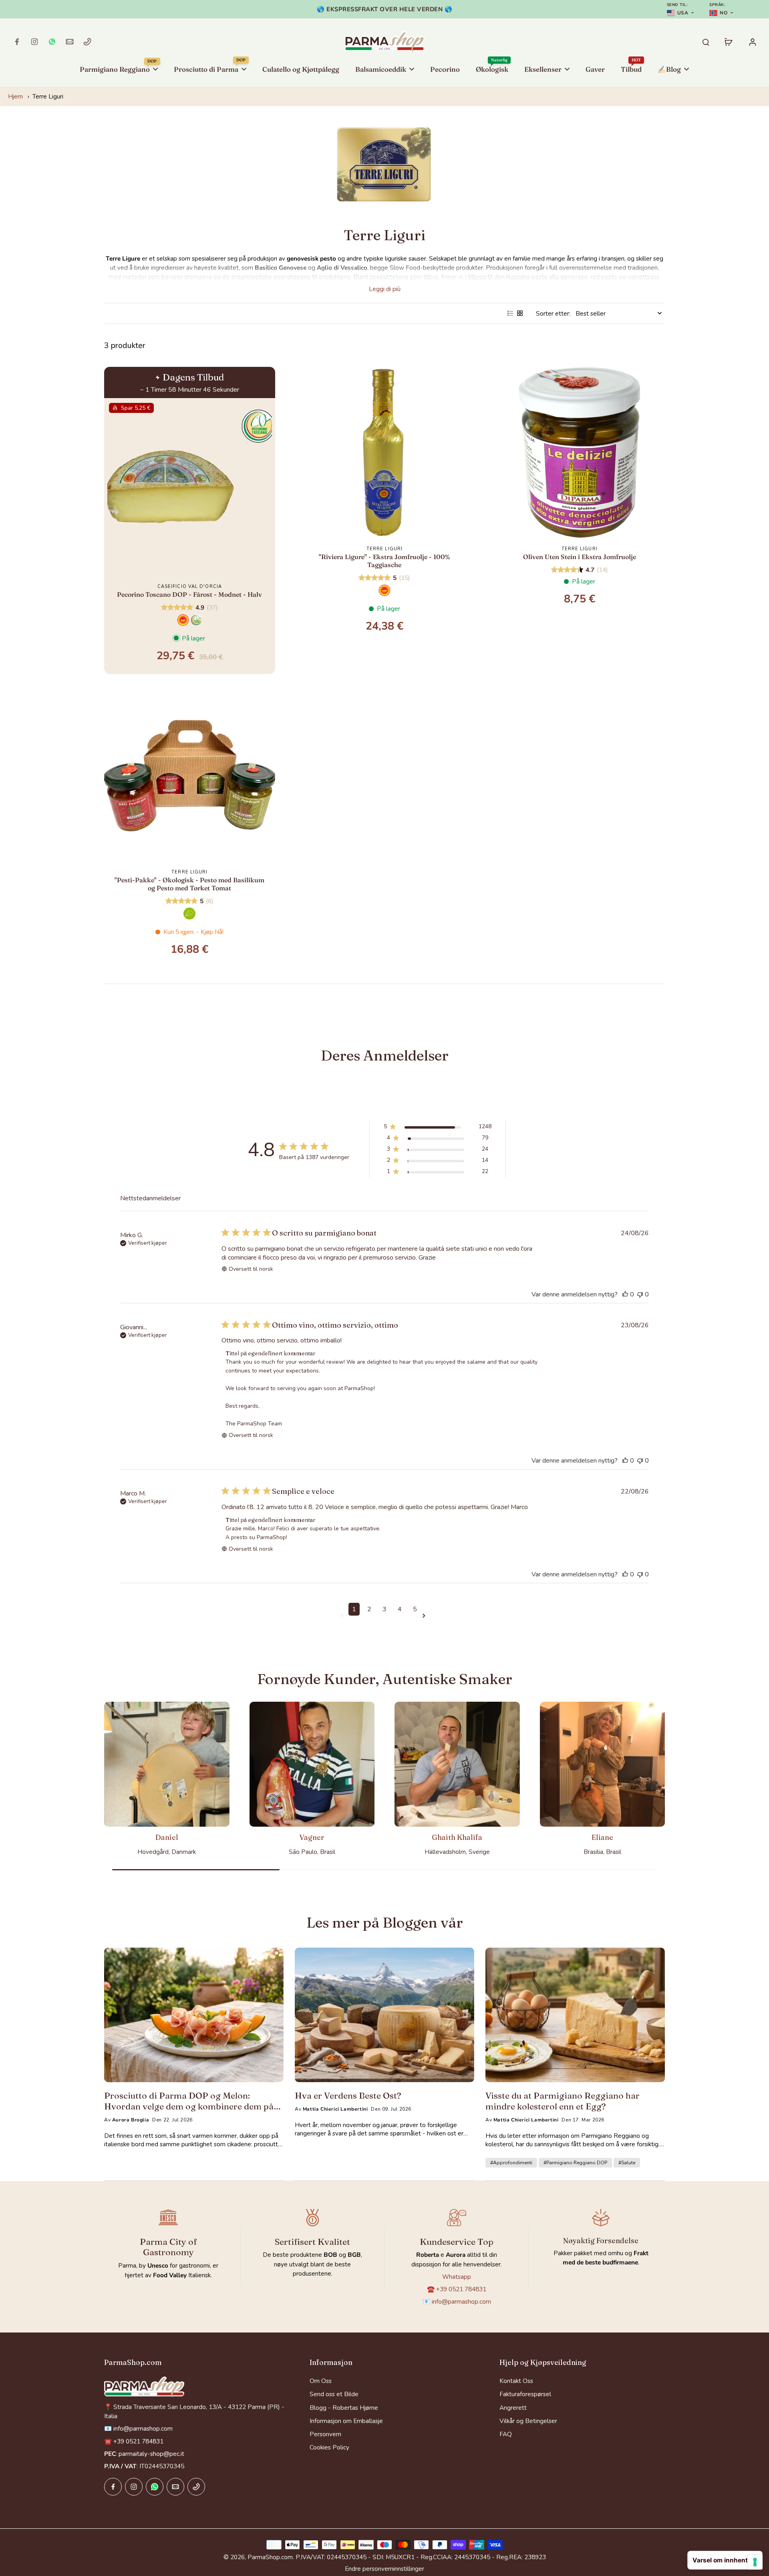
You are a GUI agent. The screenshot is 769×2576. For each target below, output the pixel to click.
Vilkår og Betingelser (528, 2421)
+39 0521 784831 (461, 2289)
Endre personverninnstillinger (384, 2569)
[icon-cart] (728, 42)
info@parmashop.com (461, 2301)
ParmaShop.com (270, 2557)
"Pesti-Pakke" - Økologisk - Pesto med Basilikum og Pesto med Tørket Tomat (189, 884)
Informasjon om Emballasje (346, 2421)
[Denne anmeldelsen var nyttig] (625, 1294)
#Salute (627, 2163)
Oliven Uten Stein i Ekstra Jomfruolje (580, 557)
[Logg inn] (752, 42)
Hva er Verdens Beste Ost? (348, 2095)
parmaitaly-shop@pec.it (151, 2454)
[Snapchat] (52, 42)
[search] (706, 42)
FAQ (506, 2434)
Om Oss (321, 2381)
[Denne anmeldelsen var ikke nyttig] (640, 1294)
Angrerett (513, 2408)
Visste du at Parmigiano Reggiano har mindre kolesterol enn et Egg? (563, 2101)
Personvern (325, 2434)
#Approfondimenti (511, 2163)
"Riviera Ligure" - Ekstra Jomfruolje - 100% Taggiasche (384, 561)
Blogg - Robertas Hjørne (344, 2408)
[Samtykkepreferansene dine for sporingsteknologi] (755, 2562)
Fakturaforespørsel (525, 2394)
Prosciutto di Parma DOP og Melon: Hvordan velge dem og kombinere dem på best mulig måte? (189, 2101)
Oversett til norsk (251, 1269)
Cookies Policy (329, 2447)
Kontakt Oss (516, 2381)
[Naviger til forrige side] (344, 1616)
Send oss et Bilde (334, 2394)
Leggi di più (385, 289)
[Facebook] (17, 42)
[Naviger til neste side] (425, 1616)
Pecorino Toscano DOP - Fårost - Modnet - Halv (189, 594)
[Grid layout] (520, 313)
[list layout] (510, 313)
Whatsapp (457, 2277)
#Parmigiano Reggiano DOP (575, 2163)
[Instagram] (34, 42)
